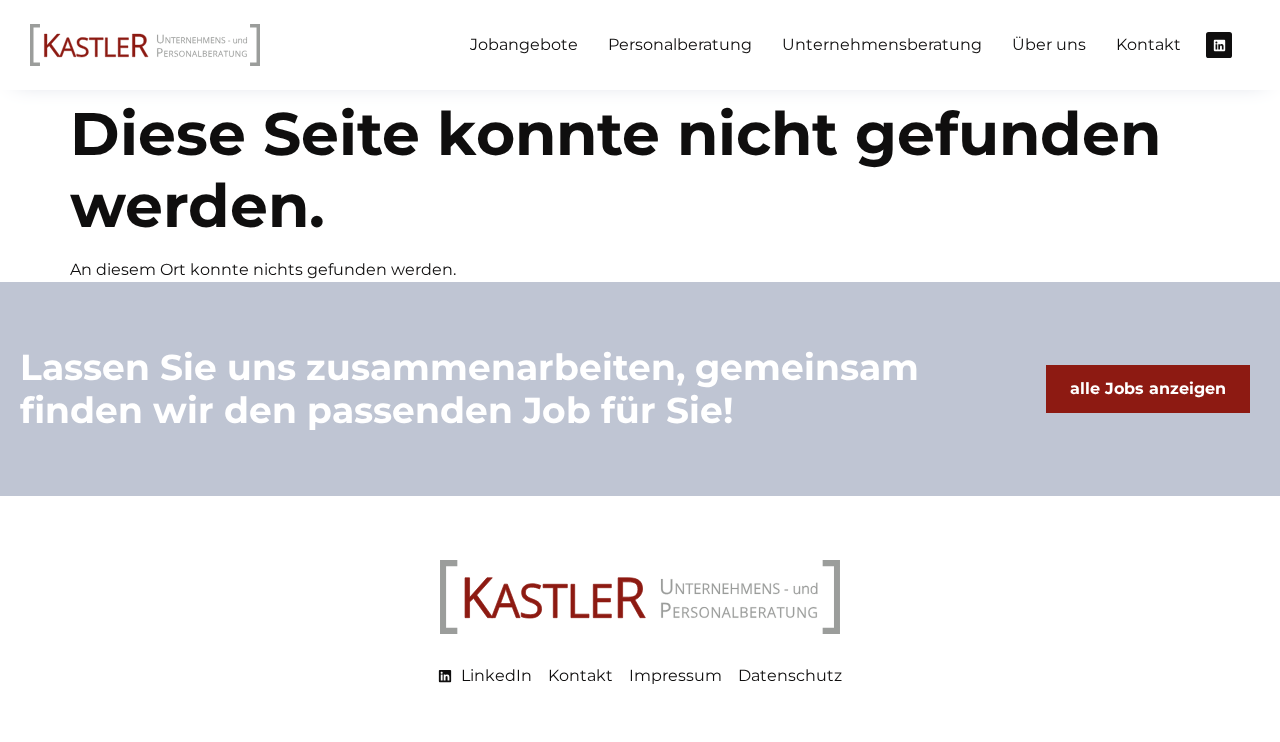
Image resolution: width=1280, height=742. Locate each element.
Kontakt (1148, 44)
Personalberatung (680, 44)
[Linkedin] (1219, 45)
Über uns (1049, 44)
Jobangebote (524, 44)
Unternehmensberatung (882, 44)
